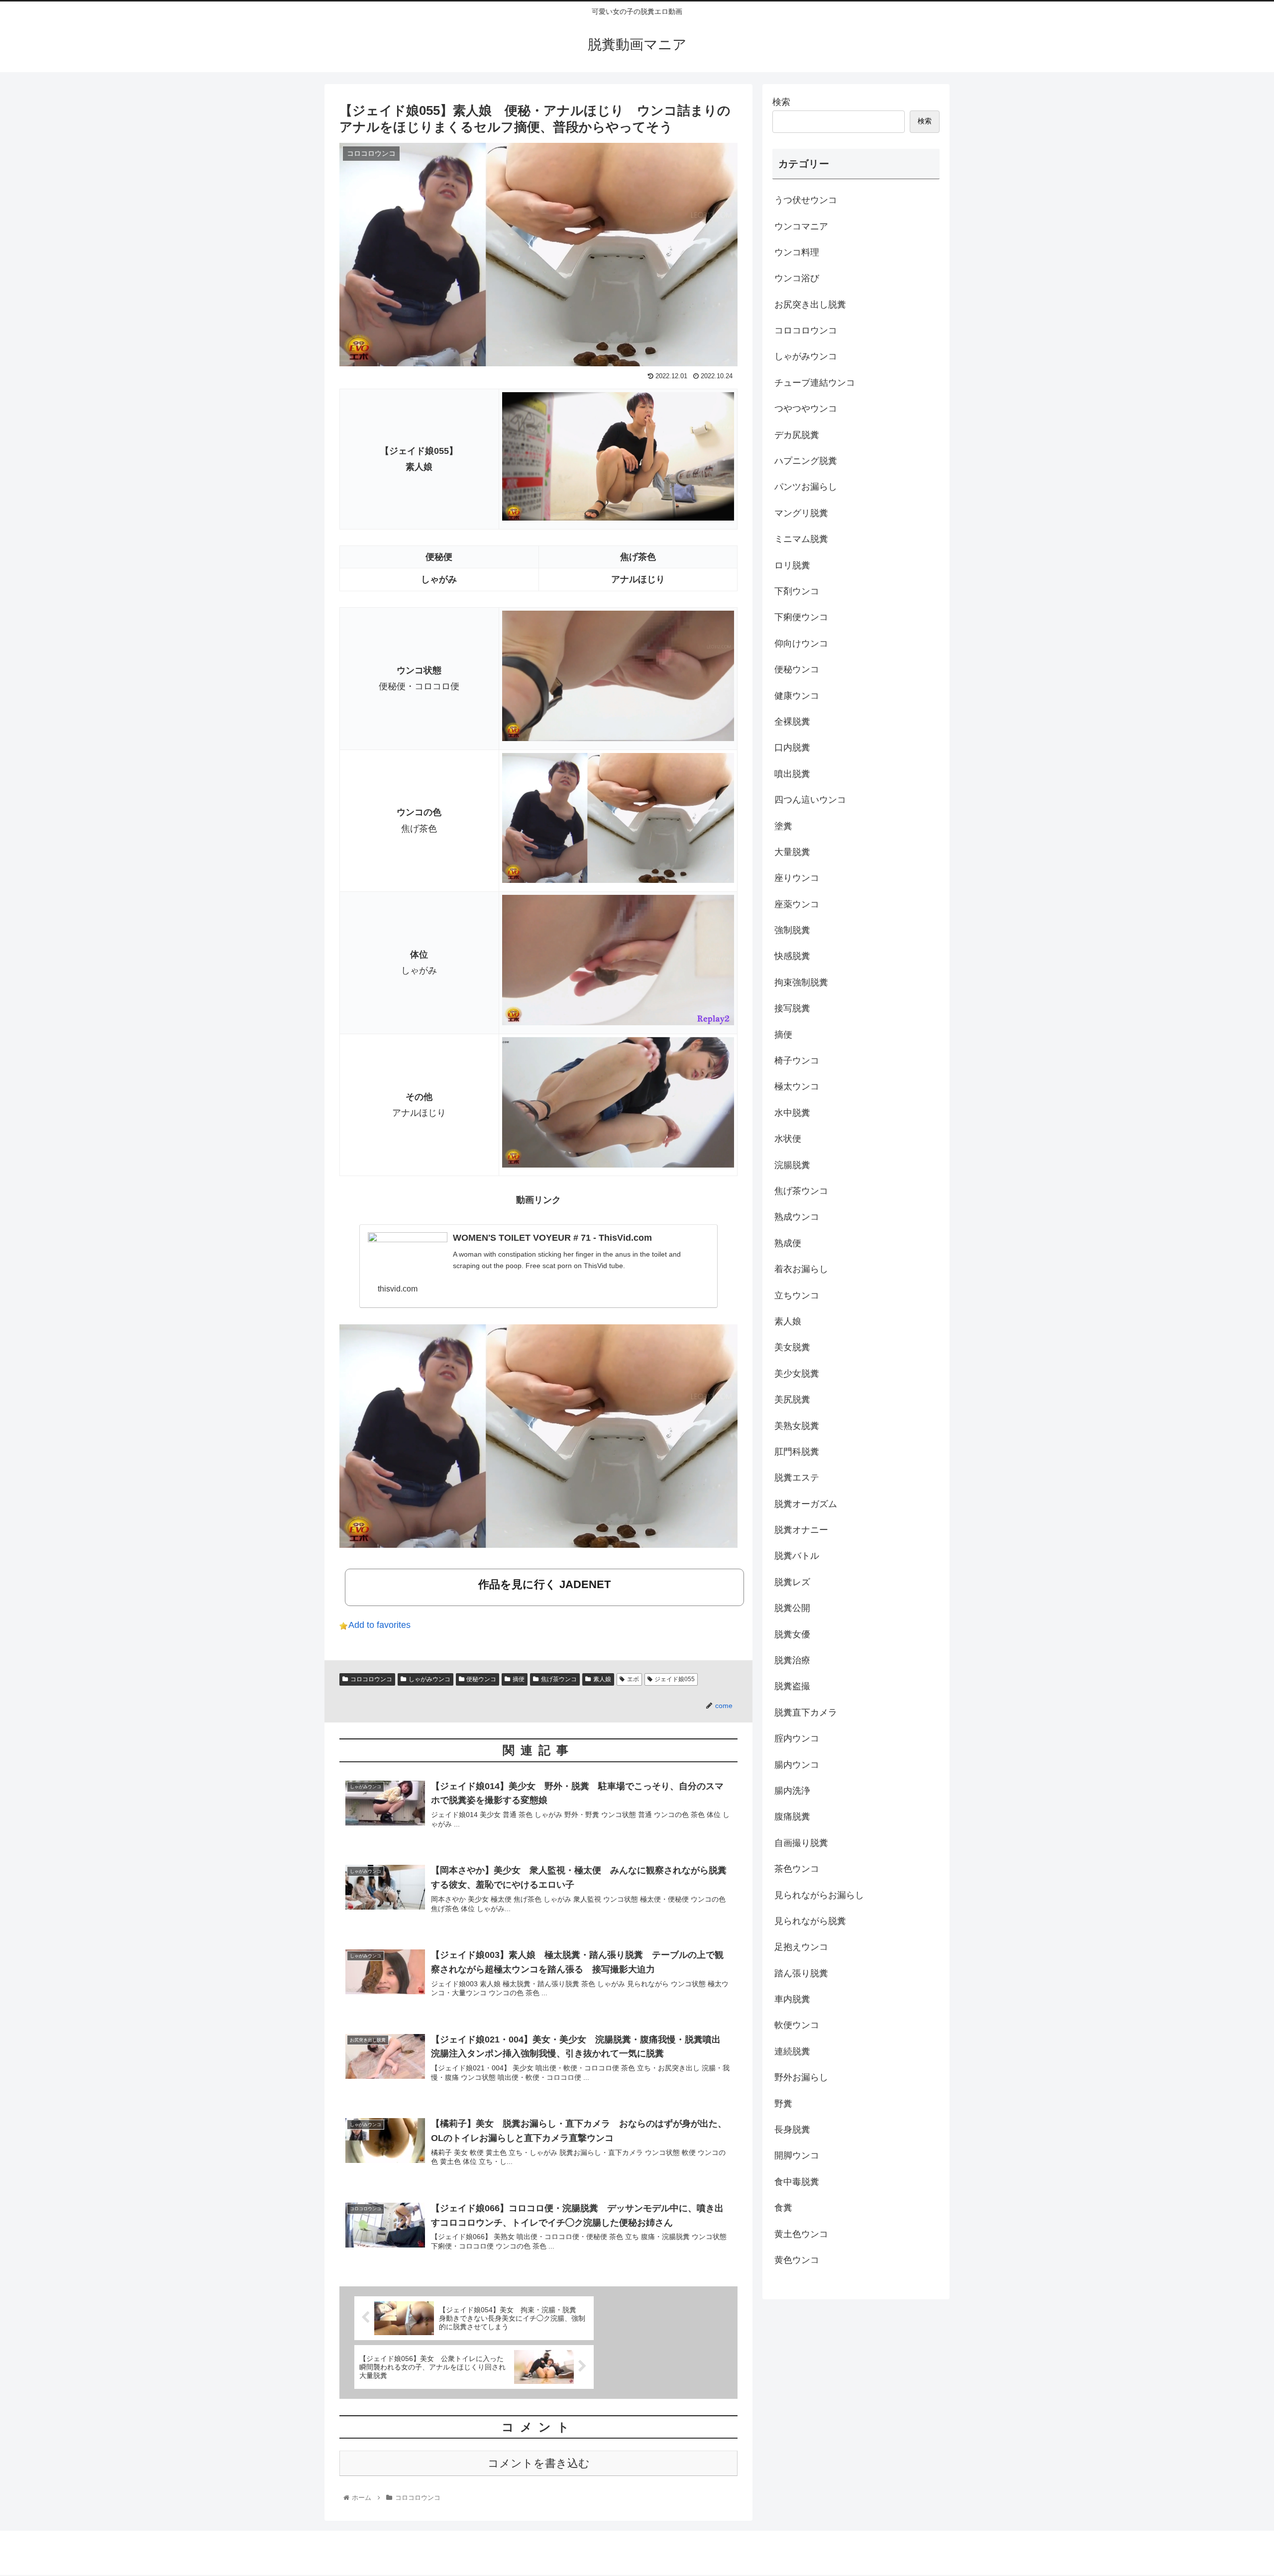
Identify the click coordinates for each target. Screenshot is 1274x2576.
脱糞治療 (792, 1660)
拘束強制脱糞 (801, 982)
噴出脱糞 (792, 774)
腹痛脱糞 (792, 1817)
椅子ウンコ (797, 1061)
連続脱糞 (792, 2051)
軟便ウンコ (797, 2025)
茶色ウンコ (797, 1869)
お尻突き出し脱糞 (810, 305)
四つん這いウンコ (810, 800)
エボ (633, 1679)
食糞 (783, 2208)
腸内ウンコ (797, 1765)
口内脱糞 (792, 748)
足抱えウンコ (801, 1947)
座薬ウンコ (797, 904)
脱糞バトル (797, 1556)
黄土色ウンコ (801, 2234)
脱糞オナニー (801, 1530)
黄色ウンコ (797, 2260)
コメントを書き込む (539, 2463)
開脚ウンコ (797, 2155)
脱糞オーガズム (806, 1504)
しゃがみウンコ (429, 1679)
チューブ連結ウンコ (815, 383)
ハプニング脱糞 (806, 461)
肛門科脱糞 (797, 1452)
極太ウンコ (797, 1086)
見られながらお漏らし (819, 1895)
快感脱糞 (792, 956)
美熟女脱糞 (797, 1426)
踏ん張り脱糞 (801, 1973)
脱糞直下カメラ (806, 1713)
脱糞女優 (792, 1634)
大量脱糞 (792, 852)
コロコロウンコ (371, 1679)
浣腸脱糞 (792, 1165)
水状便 (788, 1139)
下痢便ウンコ (801, 617)
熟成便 (788, 1243)
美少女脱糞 (797, 1374)
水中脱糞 (792, 1113)
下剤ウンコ (797, 591)
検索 (781, 102)
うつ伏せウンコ (806, 200)
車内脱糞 (792, 1999)
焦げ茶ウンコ (559, 1679)
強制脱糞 (792, 930)
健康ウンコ (797, 696)
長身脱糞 (792, 2130)
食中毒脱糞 (797, 2182)
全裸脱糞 (792, 722)
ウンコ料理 (797, 252)
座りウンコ (797, 878)
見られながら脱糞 (810, 1921)
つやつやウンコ (806, 409)
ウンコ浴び (797, 278)
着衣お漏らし (801, 1269)
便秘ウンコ (481, 1679)
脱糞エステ (797, 1478)
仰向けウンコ (801, 644)
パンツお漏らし (806, 487)
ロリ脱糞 (792, 565)
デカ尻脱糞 (797, 435)
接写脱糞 (792, 1008)
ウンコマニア (801, 226)
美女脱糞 (792, 1347)
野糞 (783, 2104)
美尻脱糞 (792, 1399)
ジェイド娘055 (675, 1679)
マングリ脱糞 (801, 513)
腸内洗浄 (792, 1791)
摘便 (519, 1679)
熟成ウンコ (797, 1217)
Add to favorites (379, 1625)
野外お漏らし (801, 2077)
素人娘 (602, 1679)
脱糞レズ (792, 1582)
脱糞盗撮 (792, 1686)
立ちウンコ (797, 1295)
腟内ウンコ (797, 1738)
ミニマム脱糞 (801, 539)
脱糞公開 (792, 1608)
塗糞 (783, 826)
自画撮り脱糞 (801, 1843)
